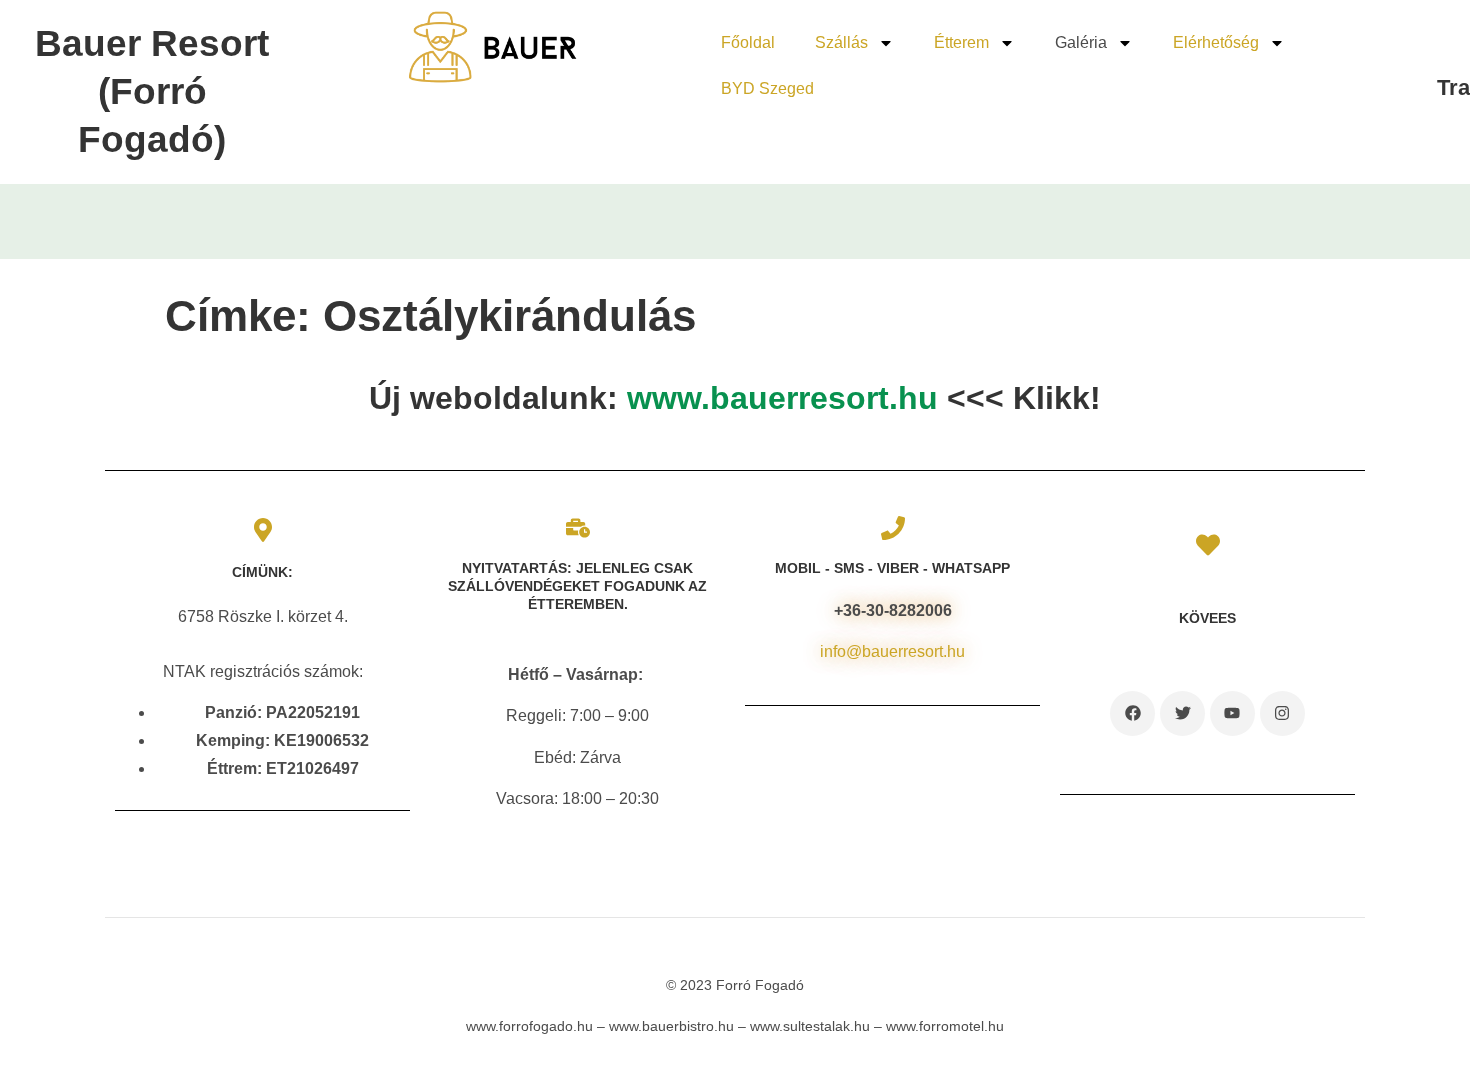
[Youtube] (1232, 713)
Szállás (841, 42)
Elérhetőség (1216, 42)
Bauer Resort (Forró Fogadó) (152, 91)
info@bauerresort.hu (892, 651)
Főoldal (748, 42)
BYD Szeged (767, 88)
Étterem (961, 42)
